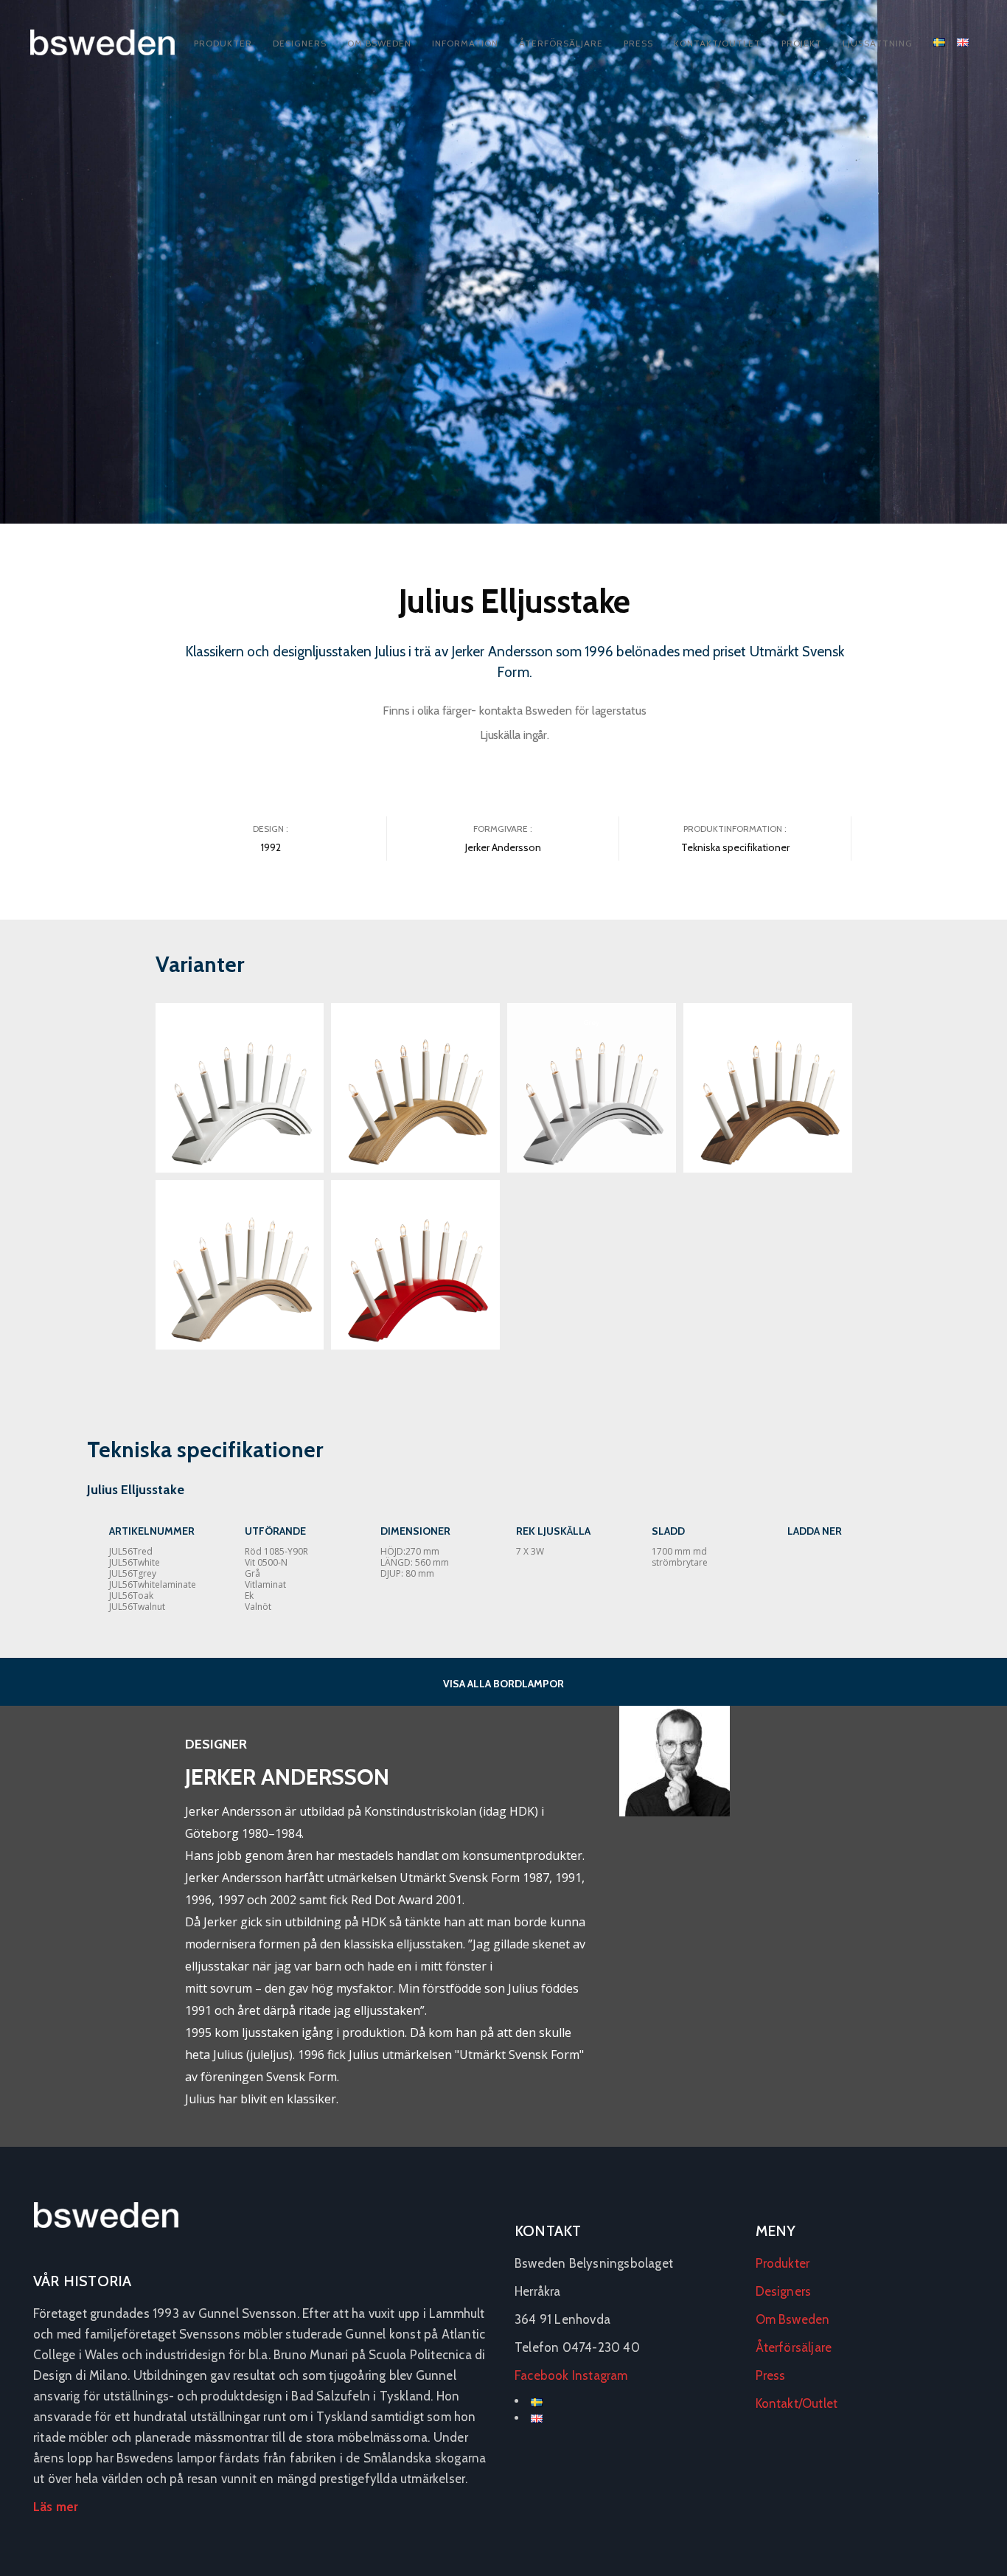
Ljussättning (878, 43)
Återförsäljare (561, 43)
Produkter (223, 43)
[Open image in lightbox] (240, 1088)
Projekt (802, 43)
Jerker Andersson (503, 847)
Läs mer (56, 2507)
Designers (300, 43)
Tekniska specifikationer (735, 847)
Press (638, 43)
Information (465, 43)
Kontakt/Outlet (717, 43)
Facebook (542, 2375)
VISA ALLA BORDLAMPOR (503, 1684)
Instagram (600, 2375)
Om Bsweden (379, 43)
